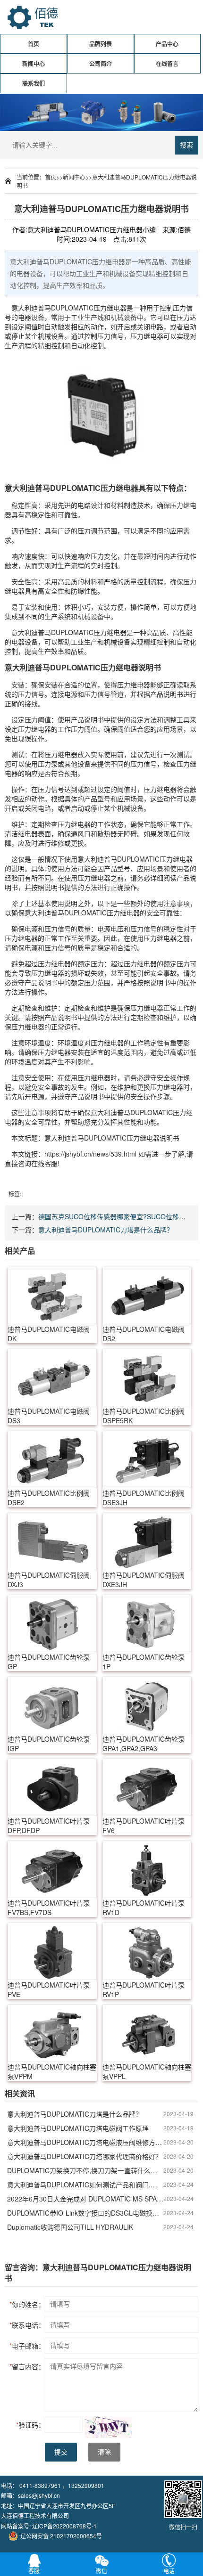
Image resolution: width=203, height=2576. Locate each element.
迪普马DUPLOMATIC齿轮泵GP (49, 1662)
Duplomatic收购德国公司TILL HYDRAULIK (70, 2227)
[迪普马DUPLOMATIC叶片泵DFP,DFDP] (52, 1787)
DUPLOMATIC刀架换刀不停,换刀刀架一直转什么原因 (85, 2170)
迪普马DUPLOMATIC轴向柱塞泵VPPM (52, 2071)
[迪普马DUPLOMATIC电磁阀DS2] (147, 1296)
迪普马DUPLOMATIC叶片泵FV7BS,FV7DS (49, 1908)
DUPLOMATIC (72, 308)
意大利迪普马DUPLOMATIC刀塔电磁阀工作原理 (78, 2128)
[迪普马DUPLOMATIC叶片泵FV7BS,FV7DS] (52, 1869)
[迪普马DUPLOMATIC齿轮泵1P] (147, 1623)
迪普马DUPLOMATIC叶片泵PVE (49, 1989)
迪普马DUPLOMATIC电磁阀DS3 (49, 1416)
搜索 (186, 145)
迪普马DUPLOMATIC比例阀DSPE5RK (144, 1416)
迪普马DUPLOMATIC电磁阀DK (49, 1334)
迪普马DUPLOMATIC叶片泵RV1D (144, 1908)
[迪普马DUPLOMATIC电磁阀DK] (52, 1296)
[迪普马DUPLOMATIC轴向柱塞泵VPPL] (147, 2033)
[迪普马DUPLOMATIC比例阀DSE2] (52, 1459)
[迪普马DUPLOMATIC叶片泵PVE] (52, 1951)
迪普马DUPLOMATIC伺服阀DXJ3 (49, 1580)
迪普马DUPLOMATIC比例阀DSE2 (49, 1498)
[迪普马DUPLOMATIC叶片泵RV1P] (147, 1951)
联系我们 (34, 83)
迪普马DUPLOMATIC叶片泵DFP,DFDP (49, 1826)
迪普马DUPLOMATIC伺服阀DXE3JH (144, 1580)
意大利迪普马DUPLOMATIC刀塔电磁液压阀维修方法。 (85, 2142)
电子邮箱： (27, 2346)
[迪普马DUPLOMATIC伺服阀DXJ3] (52, 1541)
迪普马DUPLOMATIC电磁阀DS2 (144, 1334)
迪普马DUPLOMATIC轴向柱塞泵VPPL (147, 2071)
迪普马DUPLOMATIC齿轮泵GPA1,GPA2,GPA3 (144, 1744)
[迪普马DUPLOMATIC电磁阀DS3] (52, 1378)
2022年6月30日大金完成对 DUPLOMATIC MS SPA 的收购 (85, 2199)
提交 (61, 2452)
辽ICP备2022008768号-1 (64, 2526)
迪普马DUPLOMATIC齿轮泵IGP (49, 1744)
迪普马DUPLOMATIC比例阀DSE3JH (144, 1498)
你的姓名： (27, 2304)
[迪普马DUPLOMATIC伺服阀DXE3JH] (147, 1541)
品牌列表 (101, 44)
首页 (34, 44)
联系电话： (27, 2325)
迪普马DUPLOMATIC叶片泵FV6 (144, 1826)
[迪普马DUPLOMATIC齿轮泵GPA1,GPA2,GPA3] (147, 1705)
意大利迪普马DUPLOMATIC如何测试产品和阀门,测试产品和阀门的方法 (85, 2185)
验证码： (30, 2425)
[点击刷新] (108, 2427)
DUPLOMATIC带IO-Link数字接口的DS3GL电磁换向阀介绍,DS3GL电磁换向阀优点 (85, 2213)
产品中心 (167, 44)
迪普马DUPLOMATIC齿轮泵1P (144, 1662)
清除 (104, 2452)
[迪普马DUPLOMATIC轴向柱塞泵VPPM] (52, 2033)
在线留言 (167, 64)
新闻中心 (34, 64)
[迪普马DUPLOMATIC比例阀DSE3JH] (147, 1459)
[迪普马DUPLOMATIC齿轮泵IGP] (52, 1705)
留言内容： (27, 2366)
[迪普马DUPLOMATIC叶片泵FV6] (147, 1787)
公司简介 (101, 64)
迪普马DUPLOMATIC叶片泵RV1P (144, 1989)
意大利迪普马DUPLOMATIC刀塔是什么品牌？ (106, 1230)
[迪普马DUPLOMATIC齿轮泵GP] (52, 1623)
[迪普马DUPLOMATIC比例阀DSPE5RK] (147, 1378)
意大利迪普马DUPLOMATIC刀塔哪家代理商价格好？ (85, 2156)
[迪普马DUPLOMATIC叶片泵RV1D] (147, 1869)
